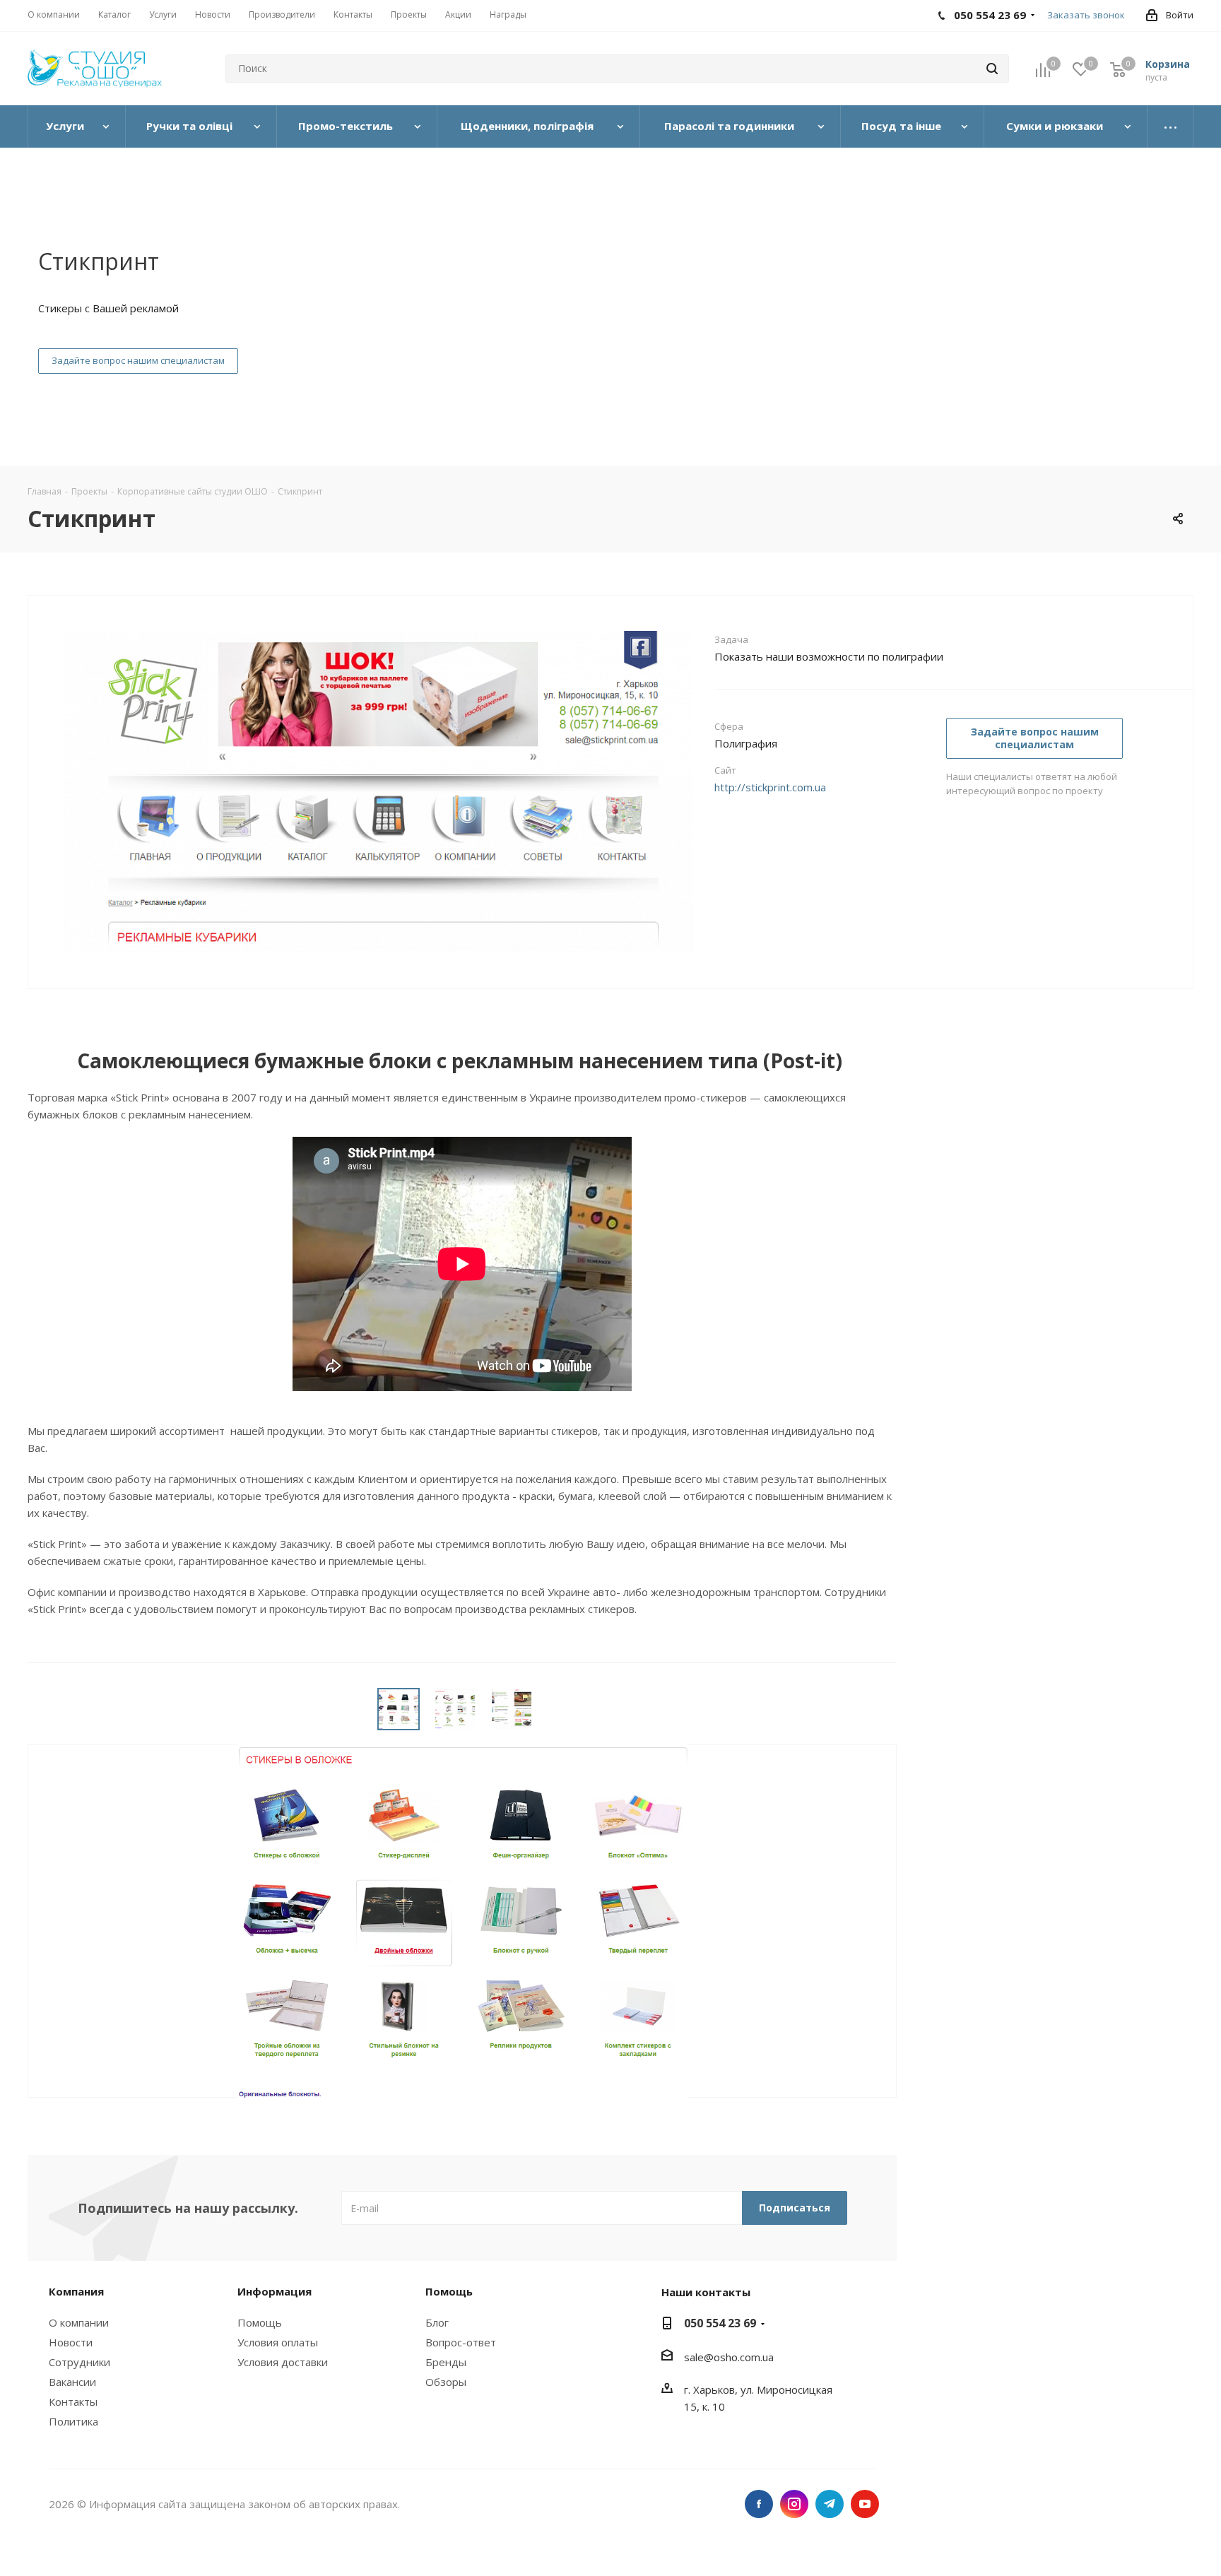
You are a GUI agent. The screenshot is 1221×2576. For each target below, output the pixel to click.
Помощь (260, 2322)
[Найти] (992, 69)
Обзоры (446, 2382)
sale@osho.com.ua (729, 2357)
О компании (79, 2322)
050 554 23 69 (720, 2323)
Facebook (759, 2504)
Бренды (446, 2362)
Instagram (794, 2504)
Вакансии (72, 2382)
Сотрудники (79, 2362)
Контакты (73, 2401)
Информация (275, 2291)
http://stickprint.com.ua (770, 787)
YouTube (865, 2504)
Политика (73, 2421)
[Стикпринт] (378, 841)
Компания (76, 2291)
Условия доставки (283, 2362)
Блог (437, 2322)
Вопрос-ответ (461, 2342)
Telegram (830, 2504)
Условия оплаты (278, 2342)
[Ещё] (1170, 126)
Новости (71, 2342)
